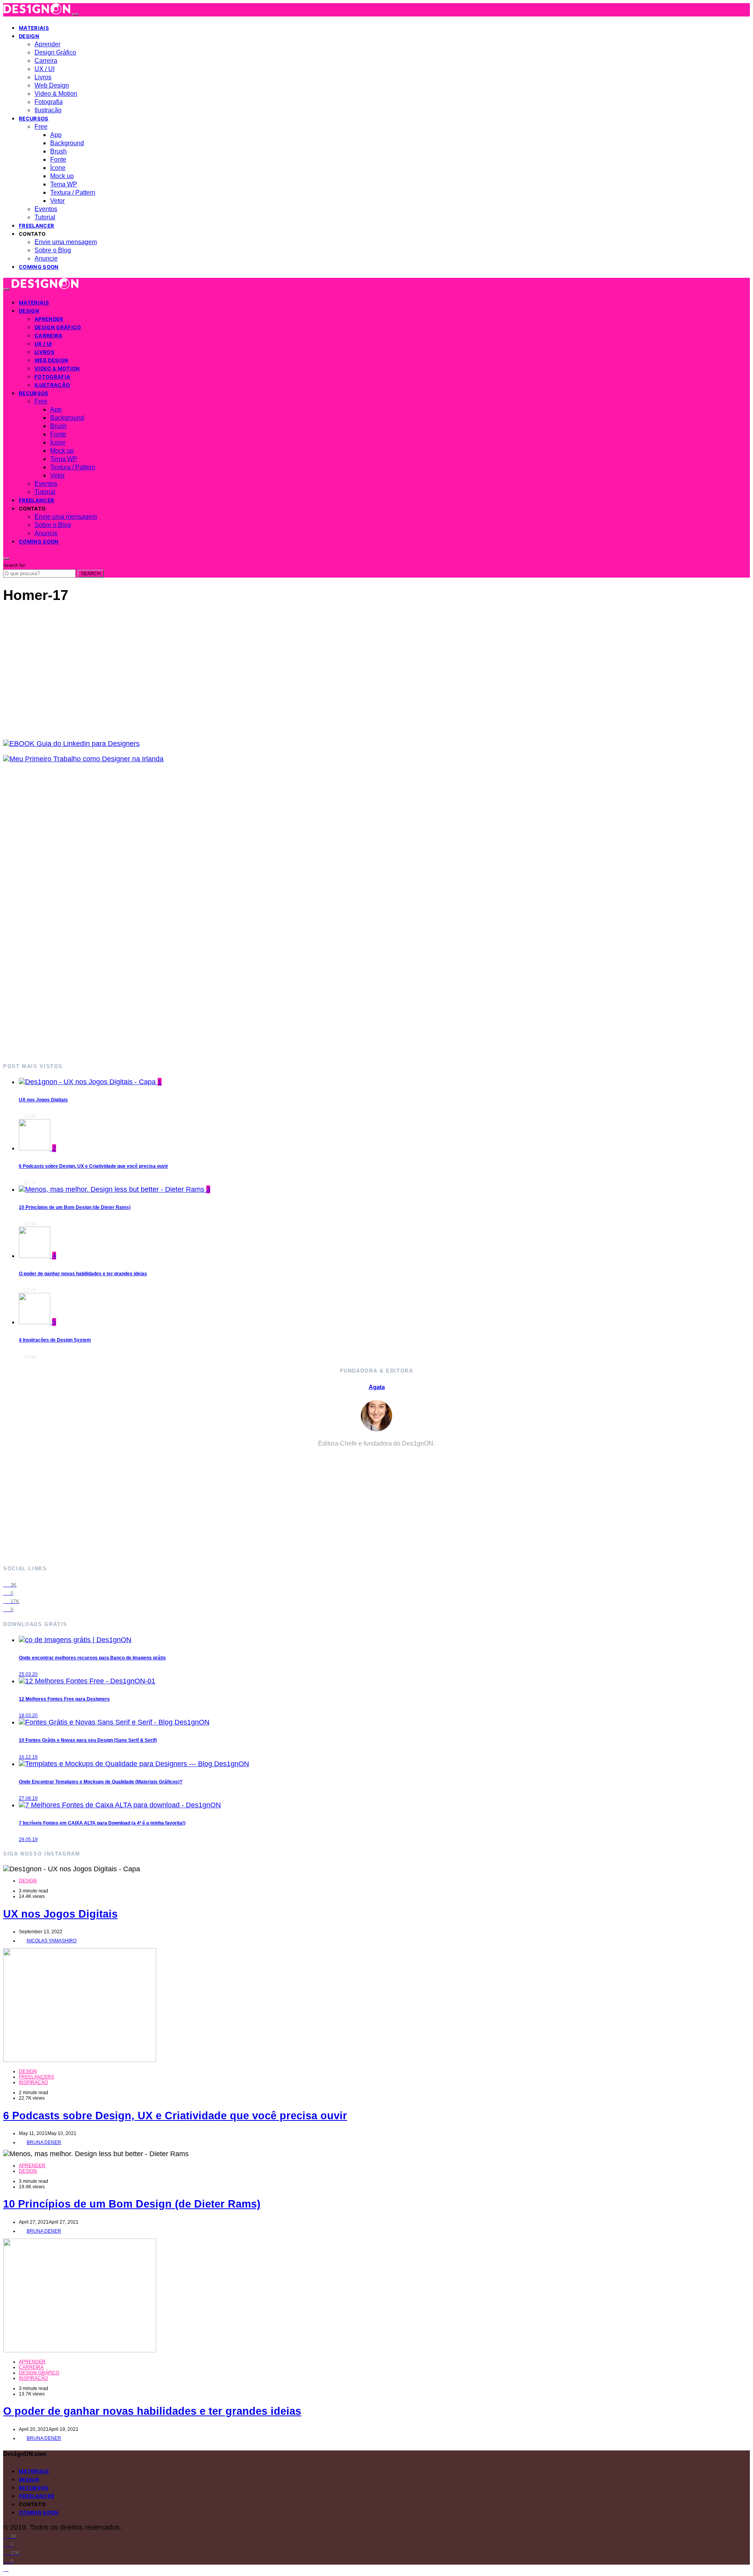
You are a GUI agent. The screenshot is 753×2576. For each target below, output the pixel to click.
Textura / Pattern (73, 192)
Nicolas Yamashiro (52, 1941)
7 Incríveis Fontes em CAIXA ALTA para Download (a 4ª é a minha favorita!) (102, 1823)
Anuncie (46, 258)
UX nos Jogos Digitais (43, 1100)
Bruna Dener (44, 2142)
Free (41, 127)
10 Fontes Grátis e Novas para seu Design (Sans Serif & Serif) (88, 1740)
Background (67, 143)
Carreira (46, 61)
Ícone (58, 168)
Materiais (34, 28)
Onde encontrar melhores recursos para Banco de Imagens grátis (92, 1658)
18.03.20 (28, 1716)
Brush (58, 151)
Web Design (52, 85)
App (56, 135)
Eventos (46, 209)
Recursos (34, 118)
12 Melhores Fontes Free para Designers (64, 1699)
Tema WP (64, 184)
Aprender (47, 44)
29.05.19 (28, 1839)
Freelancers (36, 2077)
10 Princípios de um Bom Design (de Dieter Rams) (75, 1207)
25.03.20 (28, 1674)
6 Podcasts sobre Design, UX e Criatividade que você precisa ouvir (94, 1166)
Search (91, 574)
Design (29, 36)
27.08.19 (28, 1798)
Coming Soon (39, 267)
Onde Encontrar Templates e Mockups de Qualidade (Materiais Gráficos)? (101, 1782)
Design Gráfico (55, 52)
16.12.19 (28, 1757)
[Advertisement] (238, 912)
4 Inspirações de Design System (55, 1340)
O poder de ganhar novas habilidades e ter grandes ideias (83, 1274)
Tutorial (45, 217)
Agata (377, 1387)
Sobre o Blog (53, 250)
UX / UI (45, 69)
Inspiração (33, 2082)
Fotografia (49, 102)
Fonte (58, 160)
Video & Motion (56, 94)
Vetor (57, 201)
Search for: (15, 565)
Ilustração (48, 110)
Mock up (62, 176)
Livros (43, 77)
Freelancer (36, 226)
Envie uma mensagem (66, 242)
